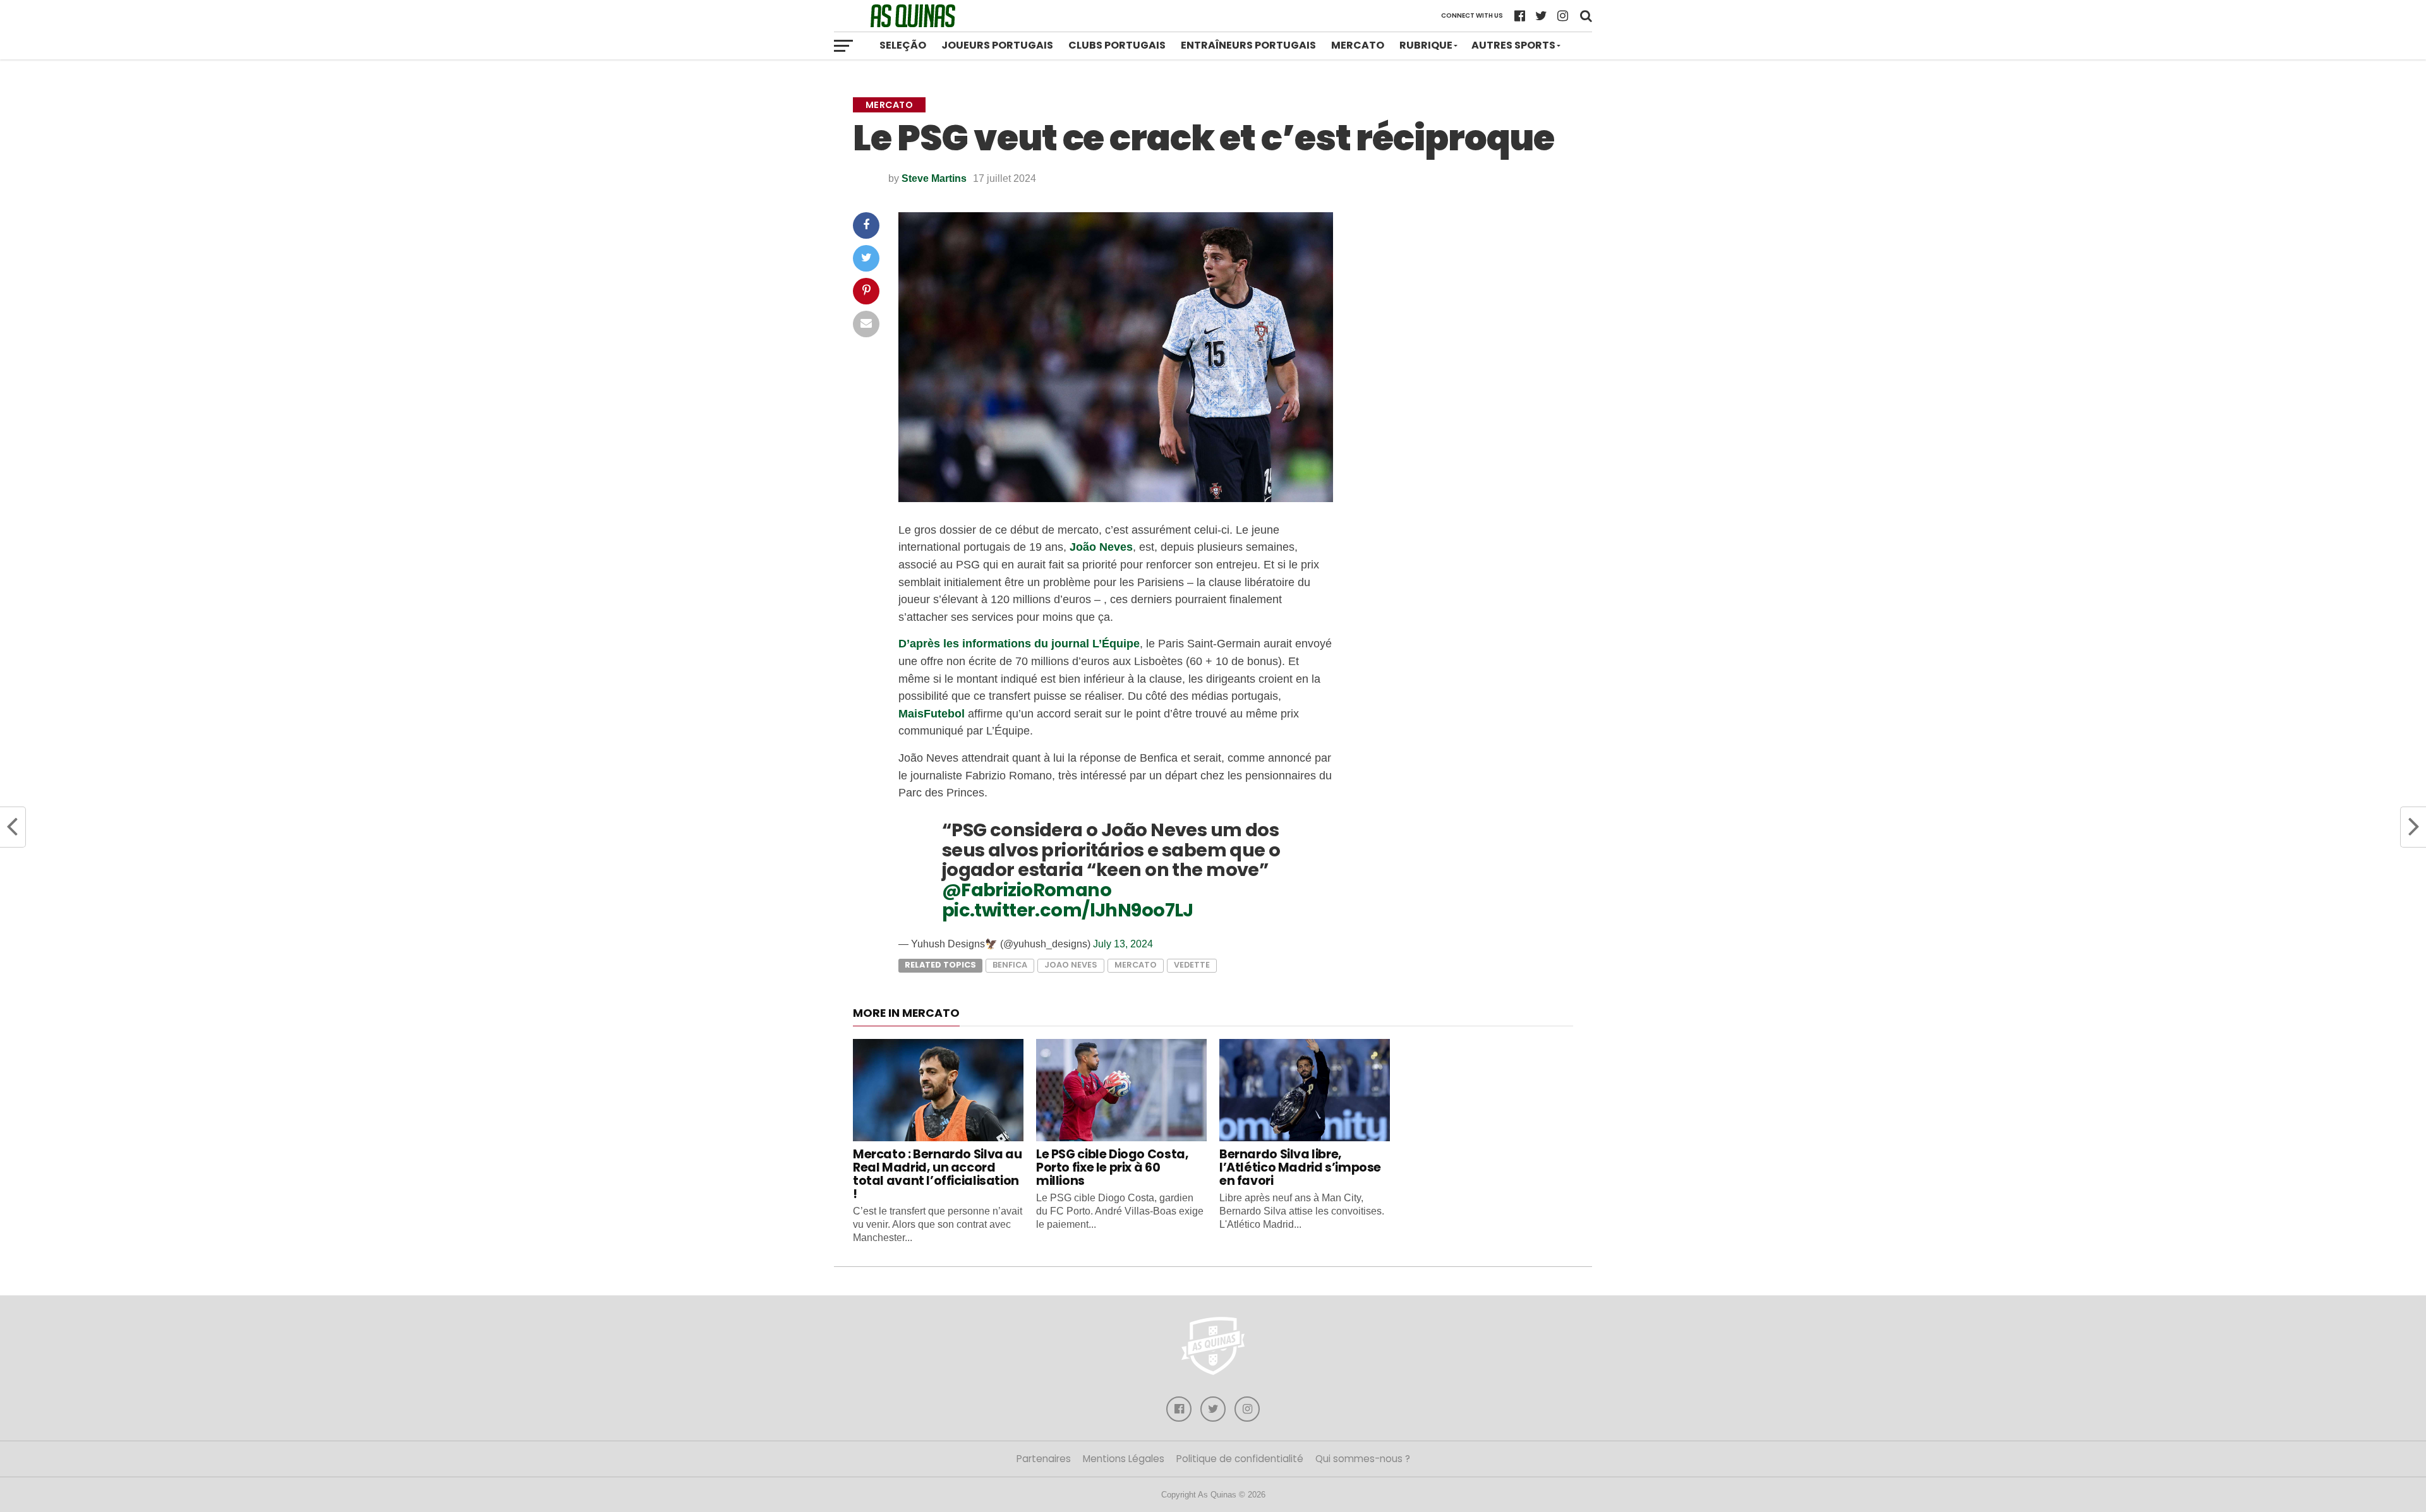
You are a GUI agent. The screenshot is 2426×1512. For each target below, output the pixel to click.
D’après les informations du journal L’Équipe (1019, 643)
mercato (1136, 965)
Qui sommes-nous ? (1363, 1459)
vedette (1192, 965)
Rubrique (1426, 45)
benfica (1010, 965)
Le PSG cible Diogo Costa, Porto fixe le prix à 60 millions (1112, 1167)
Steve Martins (934, 178)
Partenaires (1044, 1459)
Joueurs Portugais (997, 45)
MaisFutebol (932, 713)
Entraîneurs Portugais (1248, 45)
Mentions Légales (1124, 1459)
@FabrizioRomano (1027, 890)
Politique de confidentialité (1240, 1459)
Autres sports (1513, 45)
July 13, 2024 (1123, 944)
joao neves (1071, 965)
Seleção (903, 45)
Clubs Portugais (1117, 45)
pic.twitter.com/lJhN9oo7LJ (1068, 910)
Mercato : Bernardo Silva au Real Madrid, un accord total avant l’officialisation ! (938, 1174)
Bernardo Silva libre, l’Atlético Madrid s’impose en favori (1300, 1167)
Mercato (1358, 45)
